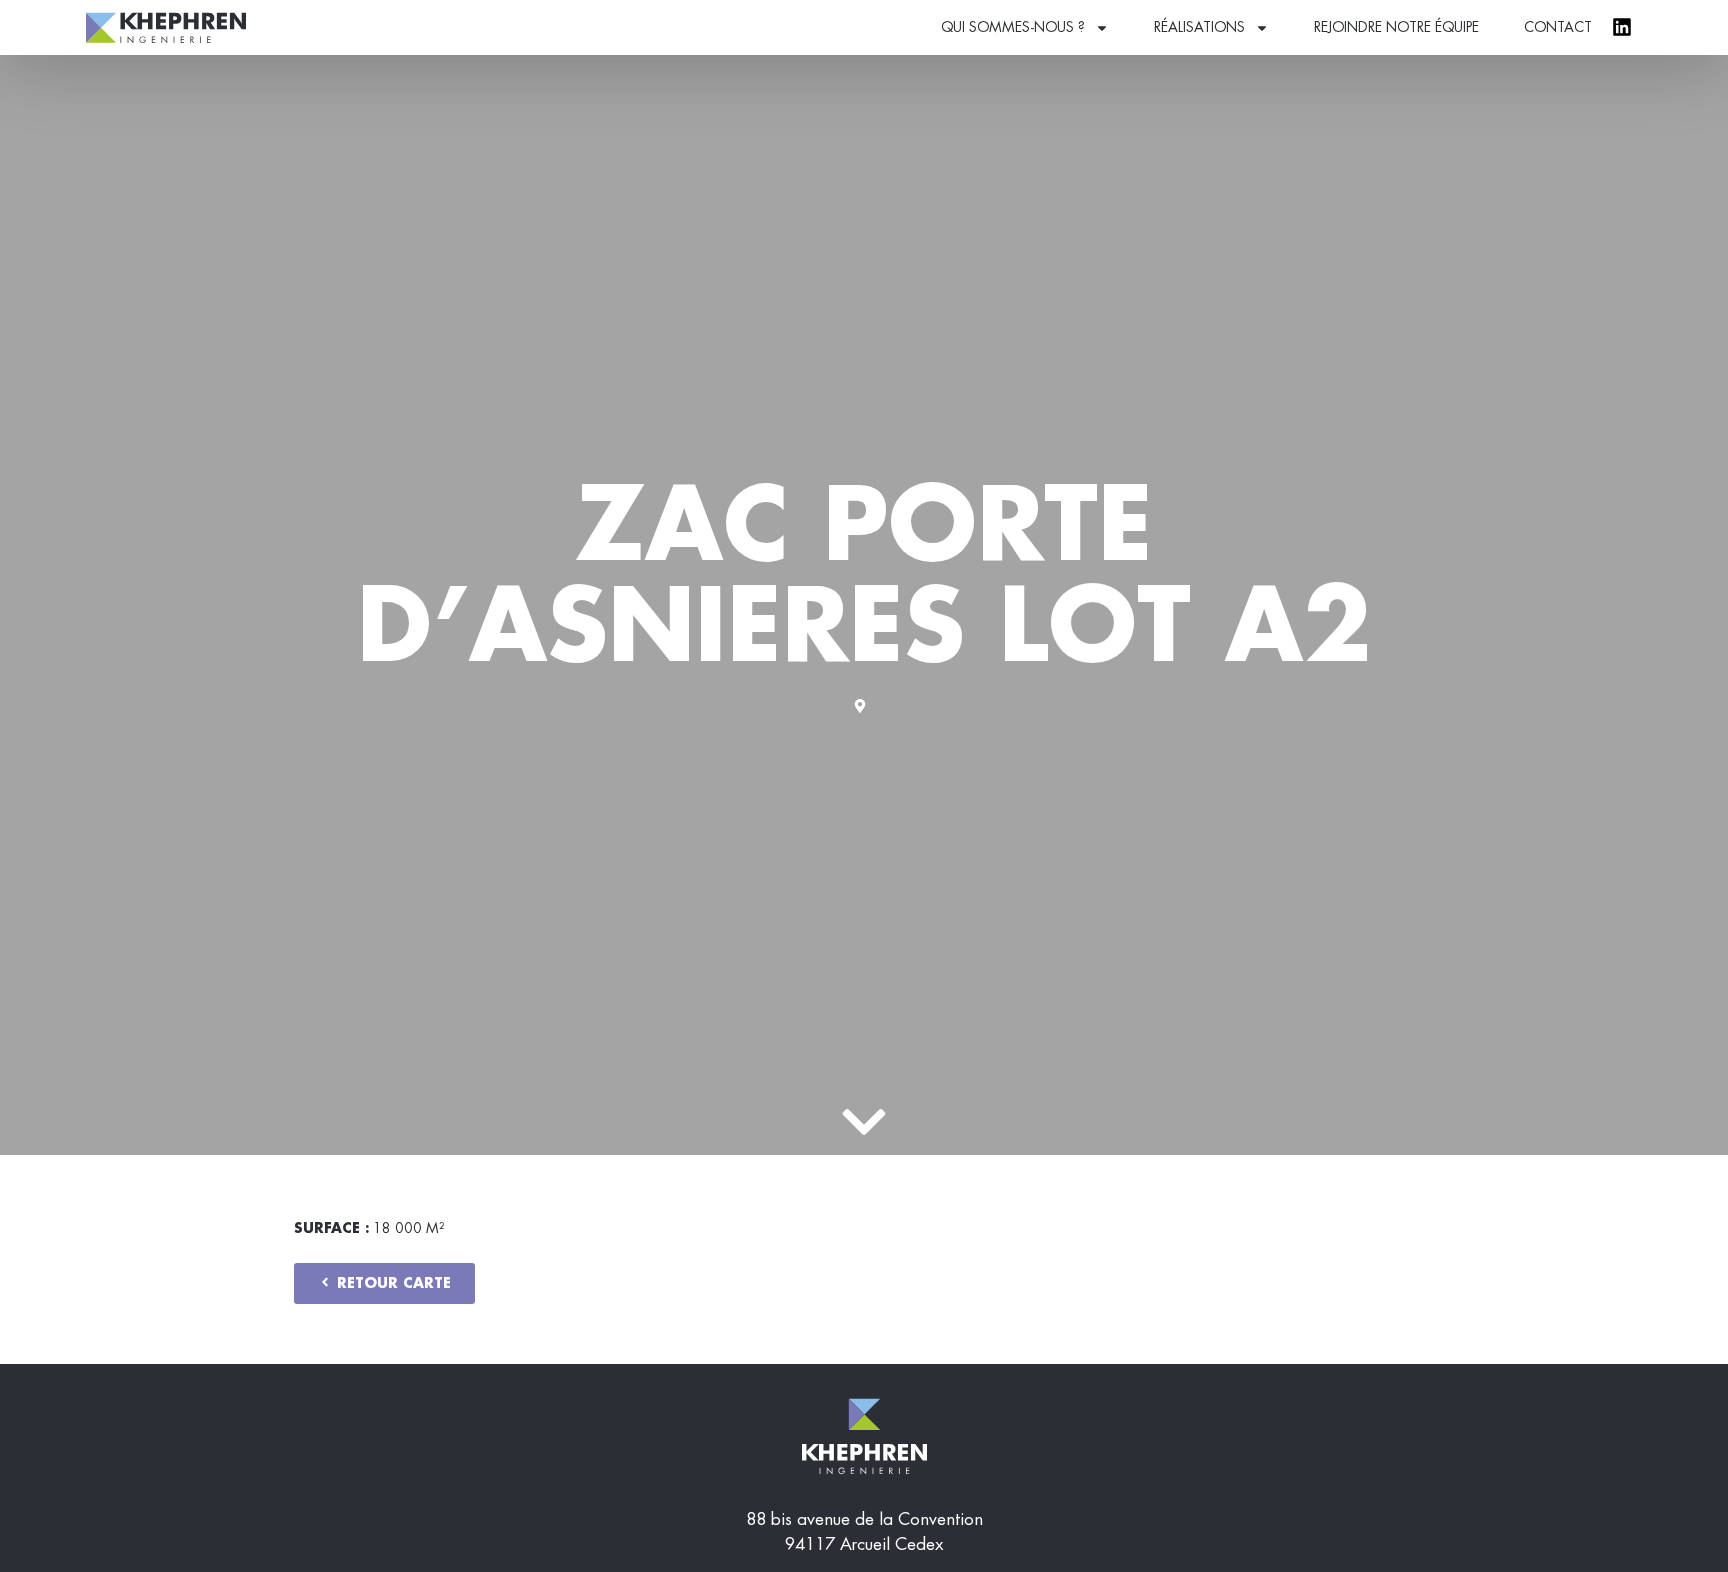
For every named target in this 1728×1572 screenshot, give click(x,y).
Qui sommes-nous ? (1013, 27)
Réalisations (1199, 27)
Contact (1558, 27)
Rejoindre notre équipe (1396, 27)
